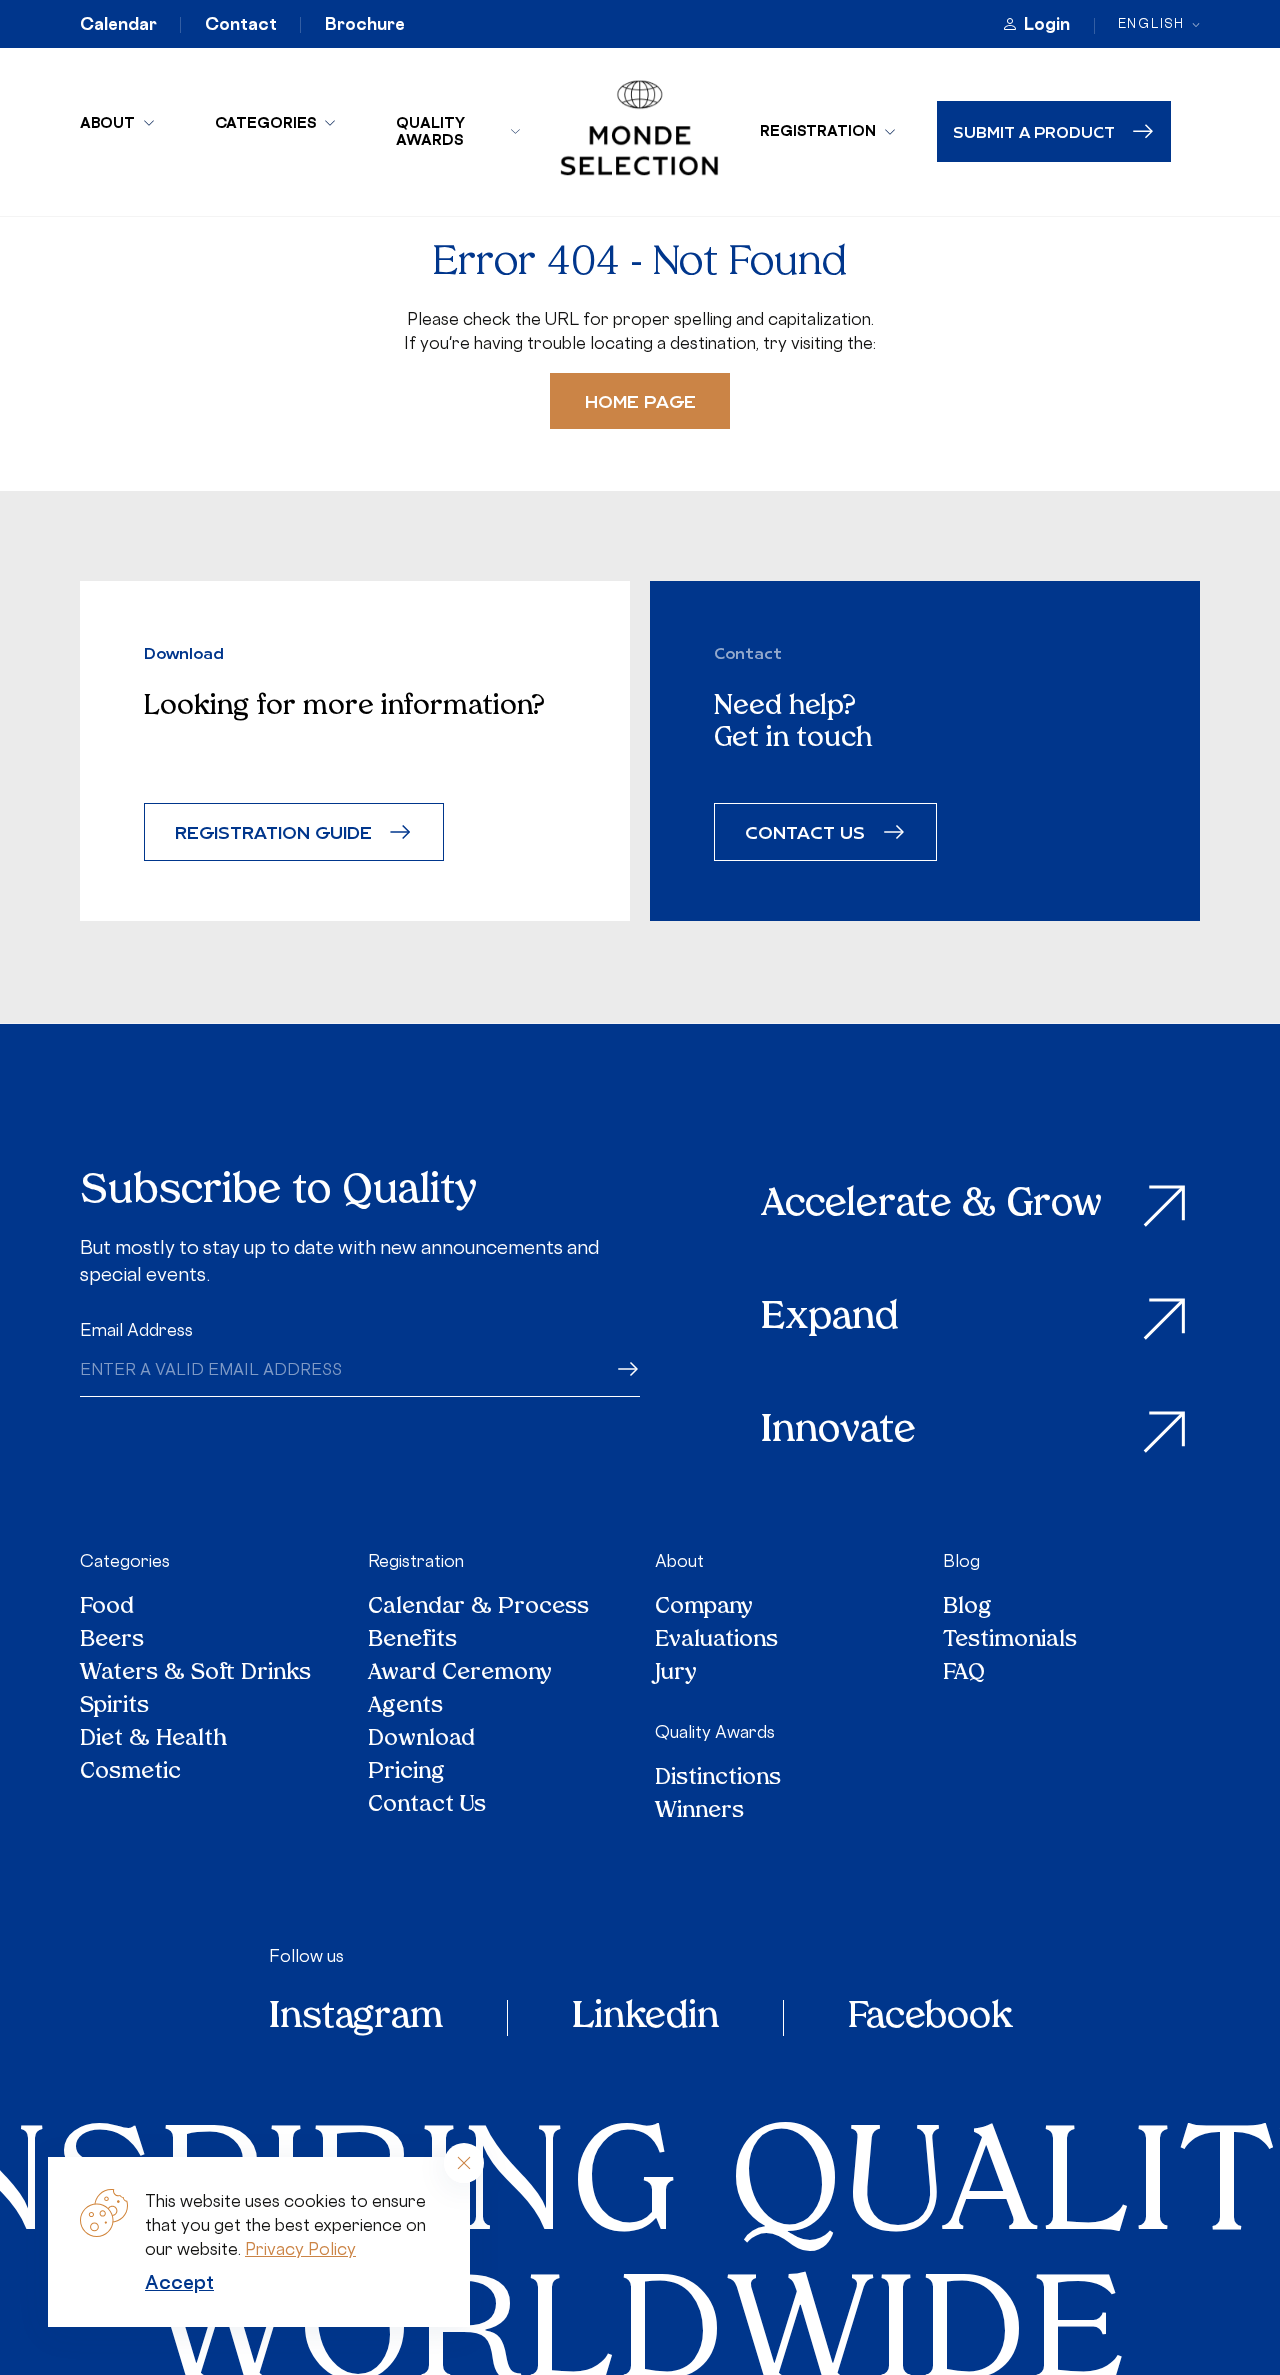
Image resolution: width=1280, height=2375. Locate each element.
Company (704, 1607)
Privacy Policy (300, 2249)
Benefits (412, 1640)
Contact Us (427, 1805)
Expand (830, 1318)
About (107, 122)
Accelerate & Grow (931, 1205)
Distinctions (718, 1778)
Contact (241, 24)
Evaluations (716, 1640)
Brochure (365, 24)
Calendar (118, 24)
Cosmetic (130, 1772)
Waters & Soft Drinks (195, 1673)
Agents (405, 1706)
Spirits (114, 1706)
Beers (112, 1640)
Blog (961, 1561)
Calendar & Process (478, 1607)
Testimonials (1010, 1640)
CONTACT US (805, 831)
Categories (265, 122)
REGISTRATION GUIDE (273, 831)
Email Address (136, 1330)
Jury (676, 1673)
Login (1047, 24)
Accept (179, 2282)
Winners (699, 1811)
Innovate (838, 1431)
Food (107, 1607)
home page (640, 400)
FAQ (964, 1673)
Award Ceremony (460, 1673)
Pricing (406, 1772)
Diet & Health (153, 1739)
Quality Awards (430, 131)
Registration (818, 130)
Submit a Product (1034, 131)
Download (421, 1739)
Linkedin (645, 2018)
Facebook (930, 2018)
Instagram (356, 2018)
